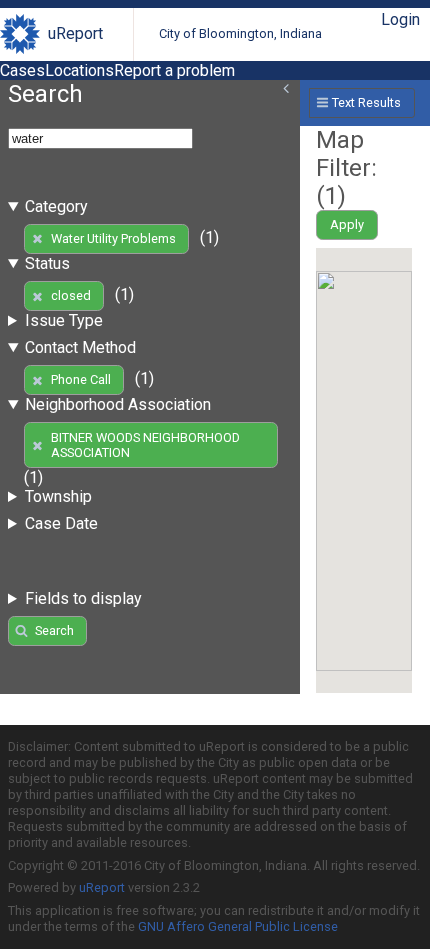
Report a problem (174, 70)
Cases (22, 70)
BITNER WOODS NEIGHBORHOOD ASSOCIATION (145, 445)
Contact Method (80, 347)
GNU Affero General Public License (238, 926)
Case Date (61, 523)
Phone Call (81, 379)
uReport (75, 33)
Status (47, 263)
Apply (347, 224)
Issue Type (64, 320)
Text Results (366, 102)
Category (56, 206)
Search (54, 630)
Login (400, 19)
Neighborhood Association (118, 404)
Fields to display (83, 598)
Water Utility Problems (113, 238)
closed (71, 295)
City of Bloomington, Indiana (240, 33)
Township (58, 496)
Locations (79, 70)
